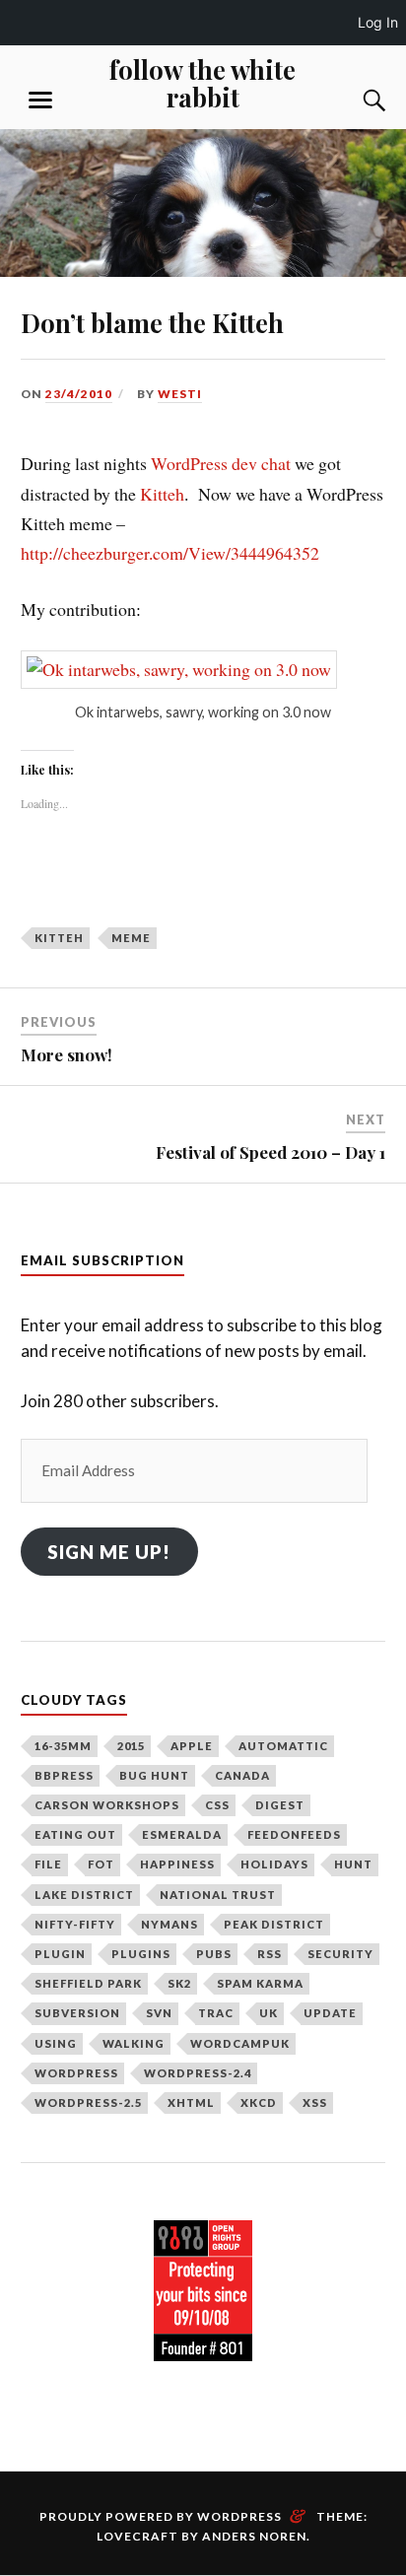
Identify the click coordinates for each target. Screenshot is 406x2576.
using (56, 2043)
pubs (214, 1954)
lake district (84, 1895)
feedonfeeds (294, 1834)
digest (280, 1805)
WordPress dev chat (221, 463)
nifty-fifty (75, 1924)
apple (192, 1746)
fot (101, 1864)
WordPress (76, 2073)
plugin (60, 1954)
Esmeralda (182, 1834)
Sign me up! (109, 1552)
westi (180, 394)
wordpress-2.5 (88, 2102)
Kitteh (162, 494)
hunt (353, 1864)
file (48, 1864)
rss (270, 1954)
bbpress (64, 1775)
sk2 (179, 1983)
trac (216, 2013)
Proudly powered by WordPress (161, 2516)
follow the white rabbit (203, 83)
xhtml (191, 2102)
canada (242, 1775)
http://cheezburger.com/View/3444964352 (170, 553)
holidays (274, 1864)
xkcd (259, 2102)
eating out (75, 1834)
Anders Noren (254, 2536)
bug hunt (154, 1775)
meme (131, 938)
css (217, 1805)
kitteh (59, 938)
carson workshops (107, 1805)
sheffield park (88, 1983)
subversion (77, 2013)
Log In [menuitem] (378, 22)
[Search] (355, 101)
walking (134, 2043)
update (330, 2013)
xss (315, 2102)
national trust (218, 1895)
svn (159, 2013)
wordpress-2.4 (198, 2073)
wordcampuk (240, 2043)
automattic (283, 1746)
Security (340, 1954)
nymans (169, 1924)
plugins (141, 1954)
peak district (274, 1924)
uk (269, 2013)
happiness (177, 1864)
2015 (131, 1746)
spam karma (260, 1983)
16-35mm (63, 1746)
